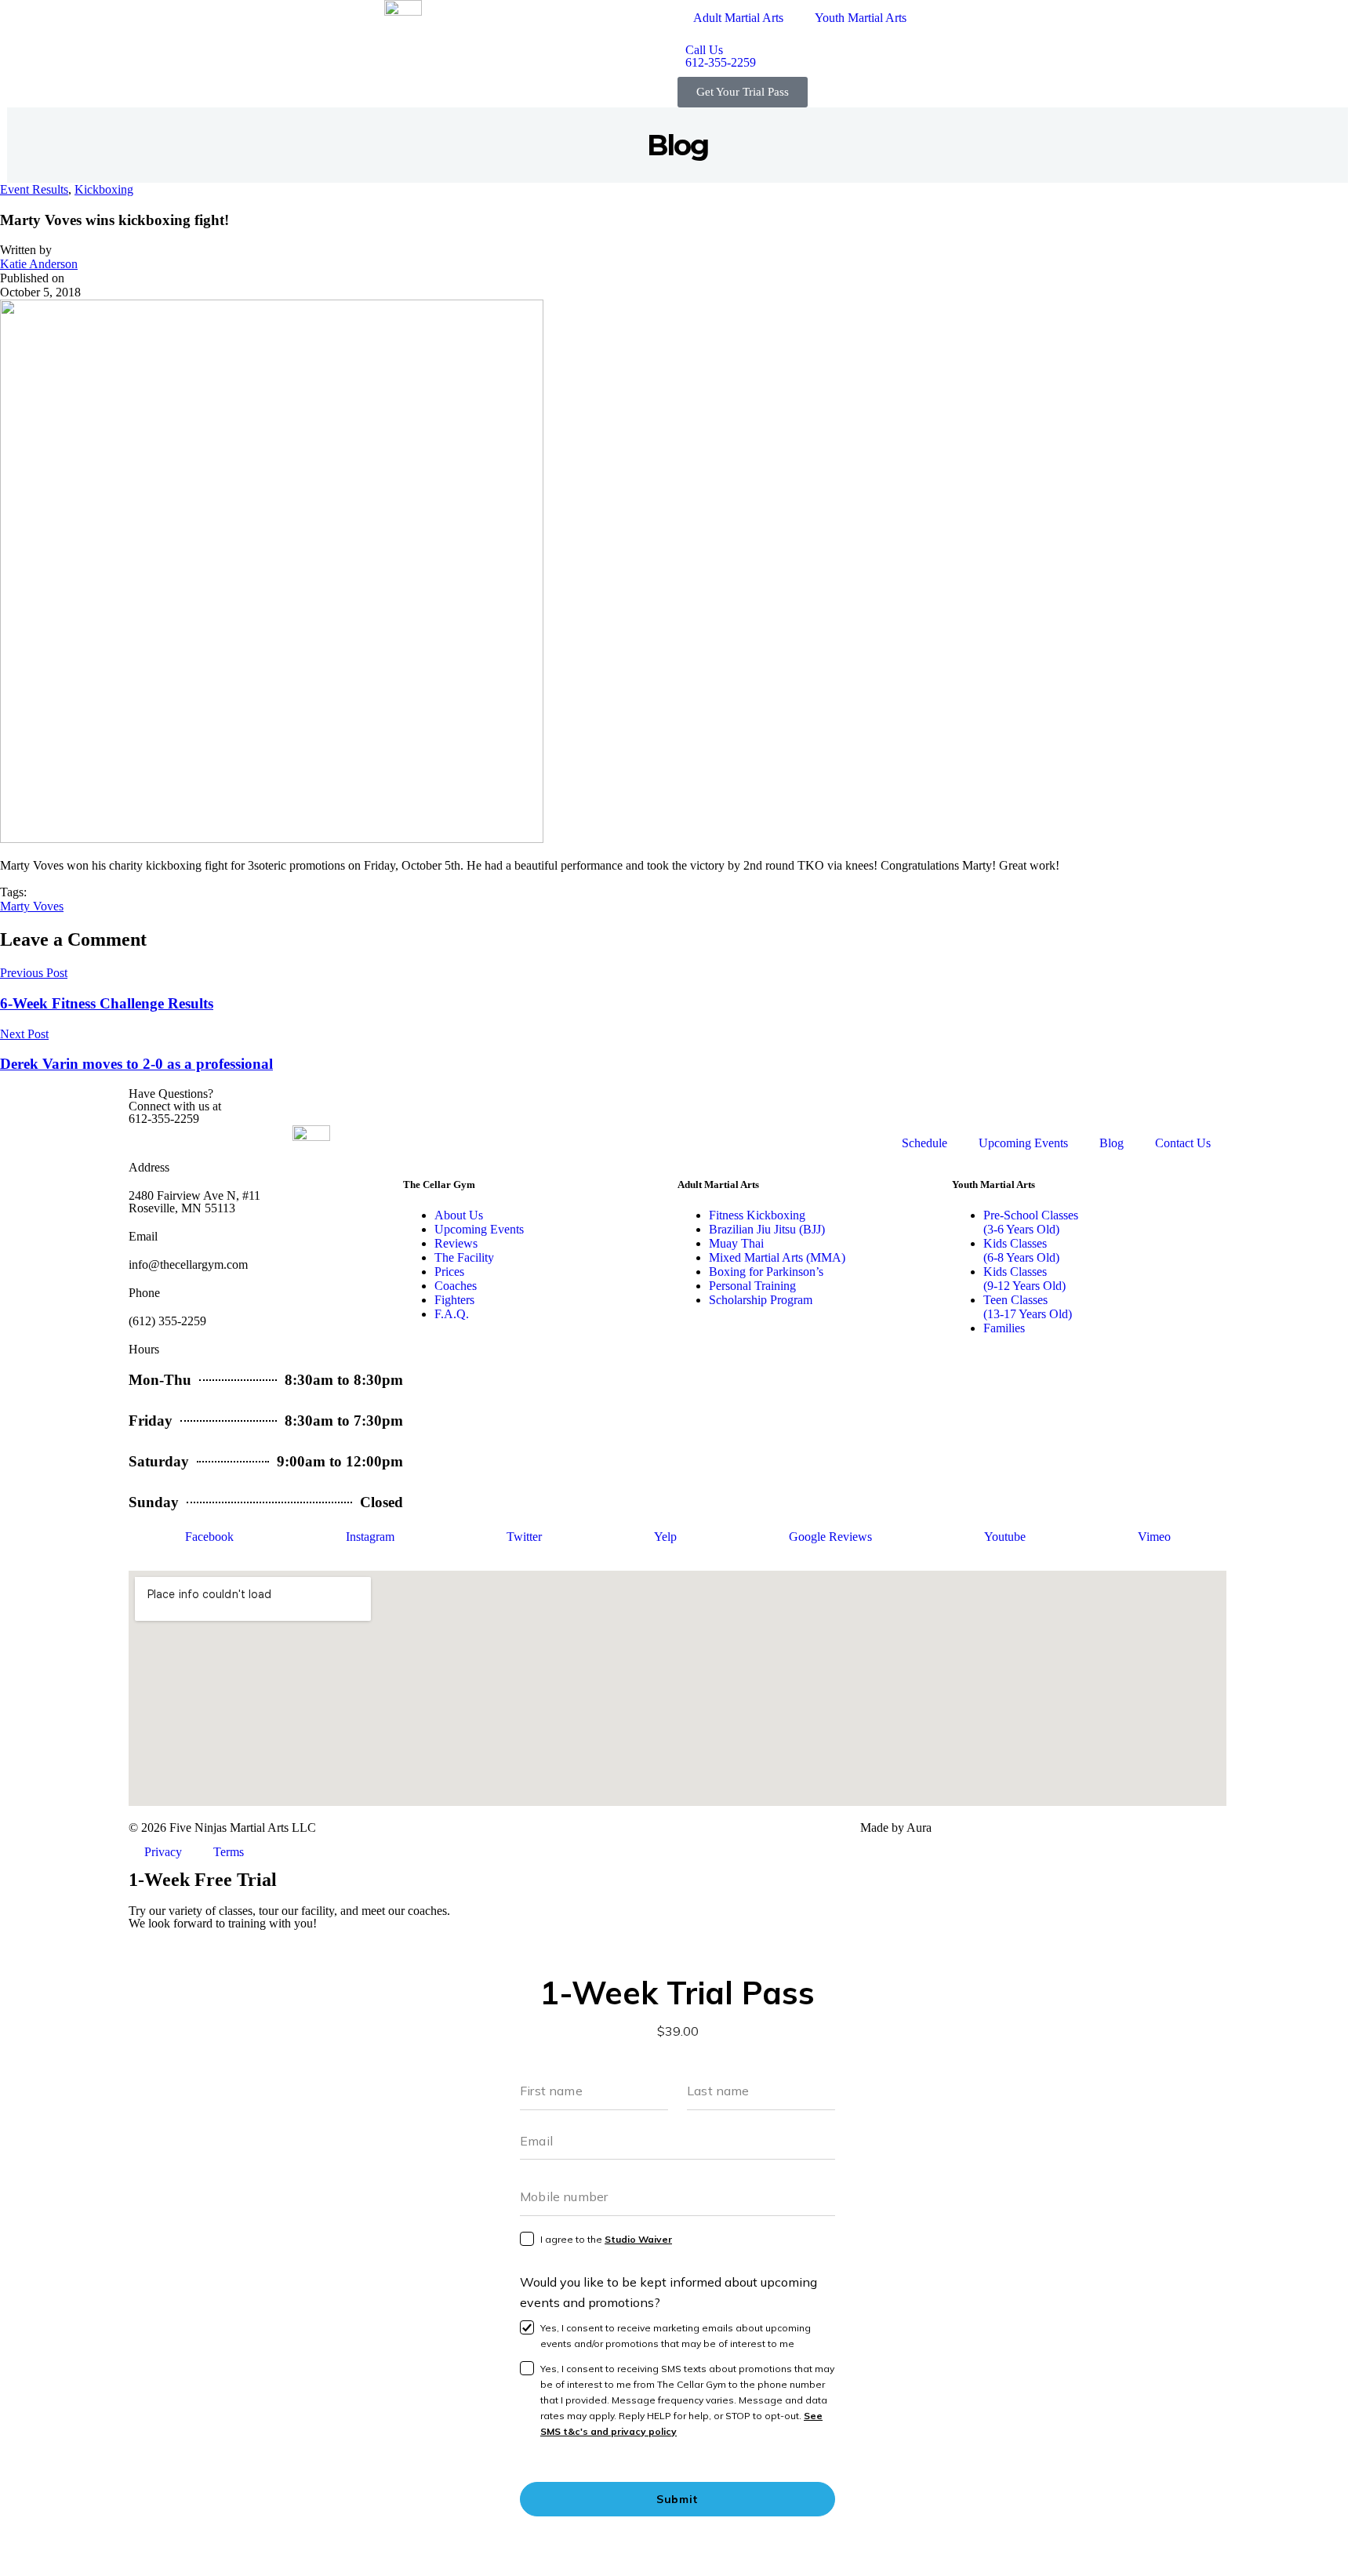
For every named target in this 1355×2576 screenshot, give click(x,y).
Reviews (456, 1243)
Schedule (925, 1143)
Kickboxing (104, 189)
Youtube (1005, 1537)
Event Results (34, 189)
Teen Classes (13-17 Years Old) (1028, 1307)
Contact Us (1183, 1143)
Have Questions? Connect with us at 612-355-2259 (175, 1106)
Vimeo (1154, 1537)
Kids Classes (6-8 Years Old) (1021, 1250)
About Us (459, 1215)
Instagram (370, 1537)
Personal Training (752, 1286)
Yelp (665, 1537)
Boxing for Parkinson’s (766, 1272)
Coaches (456, 1286)
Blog (1112, 1143)
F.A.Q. (452, 1314)
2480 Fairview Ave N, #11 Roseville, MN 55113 (194, 1202)
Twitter (524, 1537)
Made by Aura (896, 1828)
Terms (229, 1852)
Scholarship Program (761, 1300)
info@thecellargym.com (188, 1264)
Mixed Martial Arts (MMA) (777, 1257)
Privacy (163, 1852)
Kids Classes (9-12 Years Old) (1024, 1279)
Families (1004, 1328)
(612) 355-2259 (167, 1321)
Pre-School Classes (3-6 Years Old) (1031, 1222)
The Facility (464, 1257)
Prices (449, 1272)
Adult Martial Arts (738, 18)
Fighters (454, 1300)
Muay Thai (736, 1243)
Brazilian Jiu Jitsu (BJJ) (767, 1229)
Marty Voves (32, 906)
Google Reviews (830, 1537)
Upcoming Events (1023, 1143)
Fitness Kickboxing (757, 1215)
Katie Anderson (39, 264)
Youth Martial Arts (861, 18)
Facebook (209, 1537)
